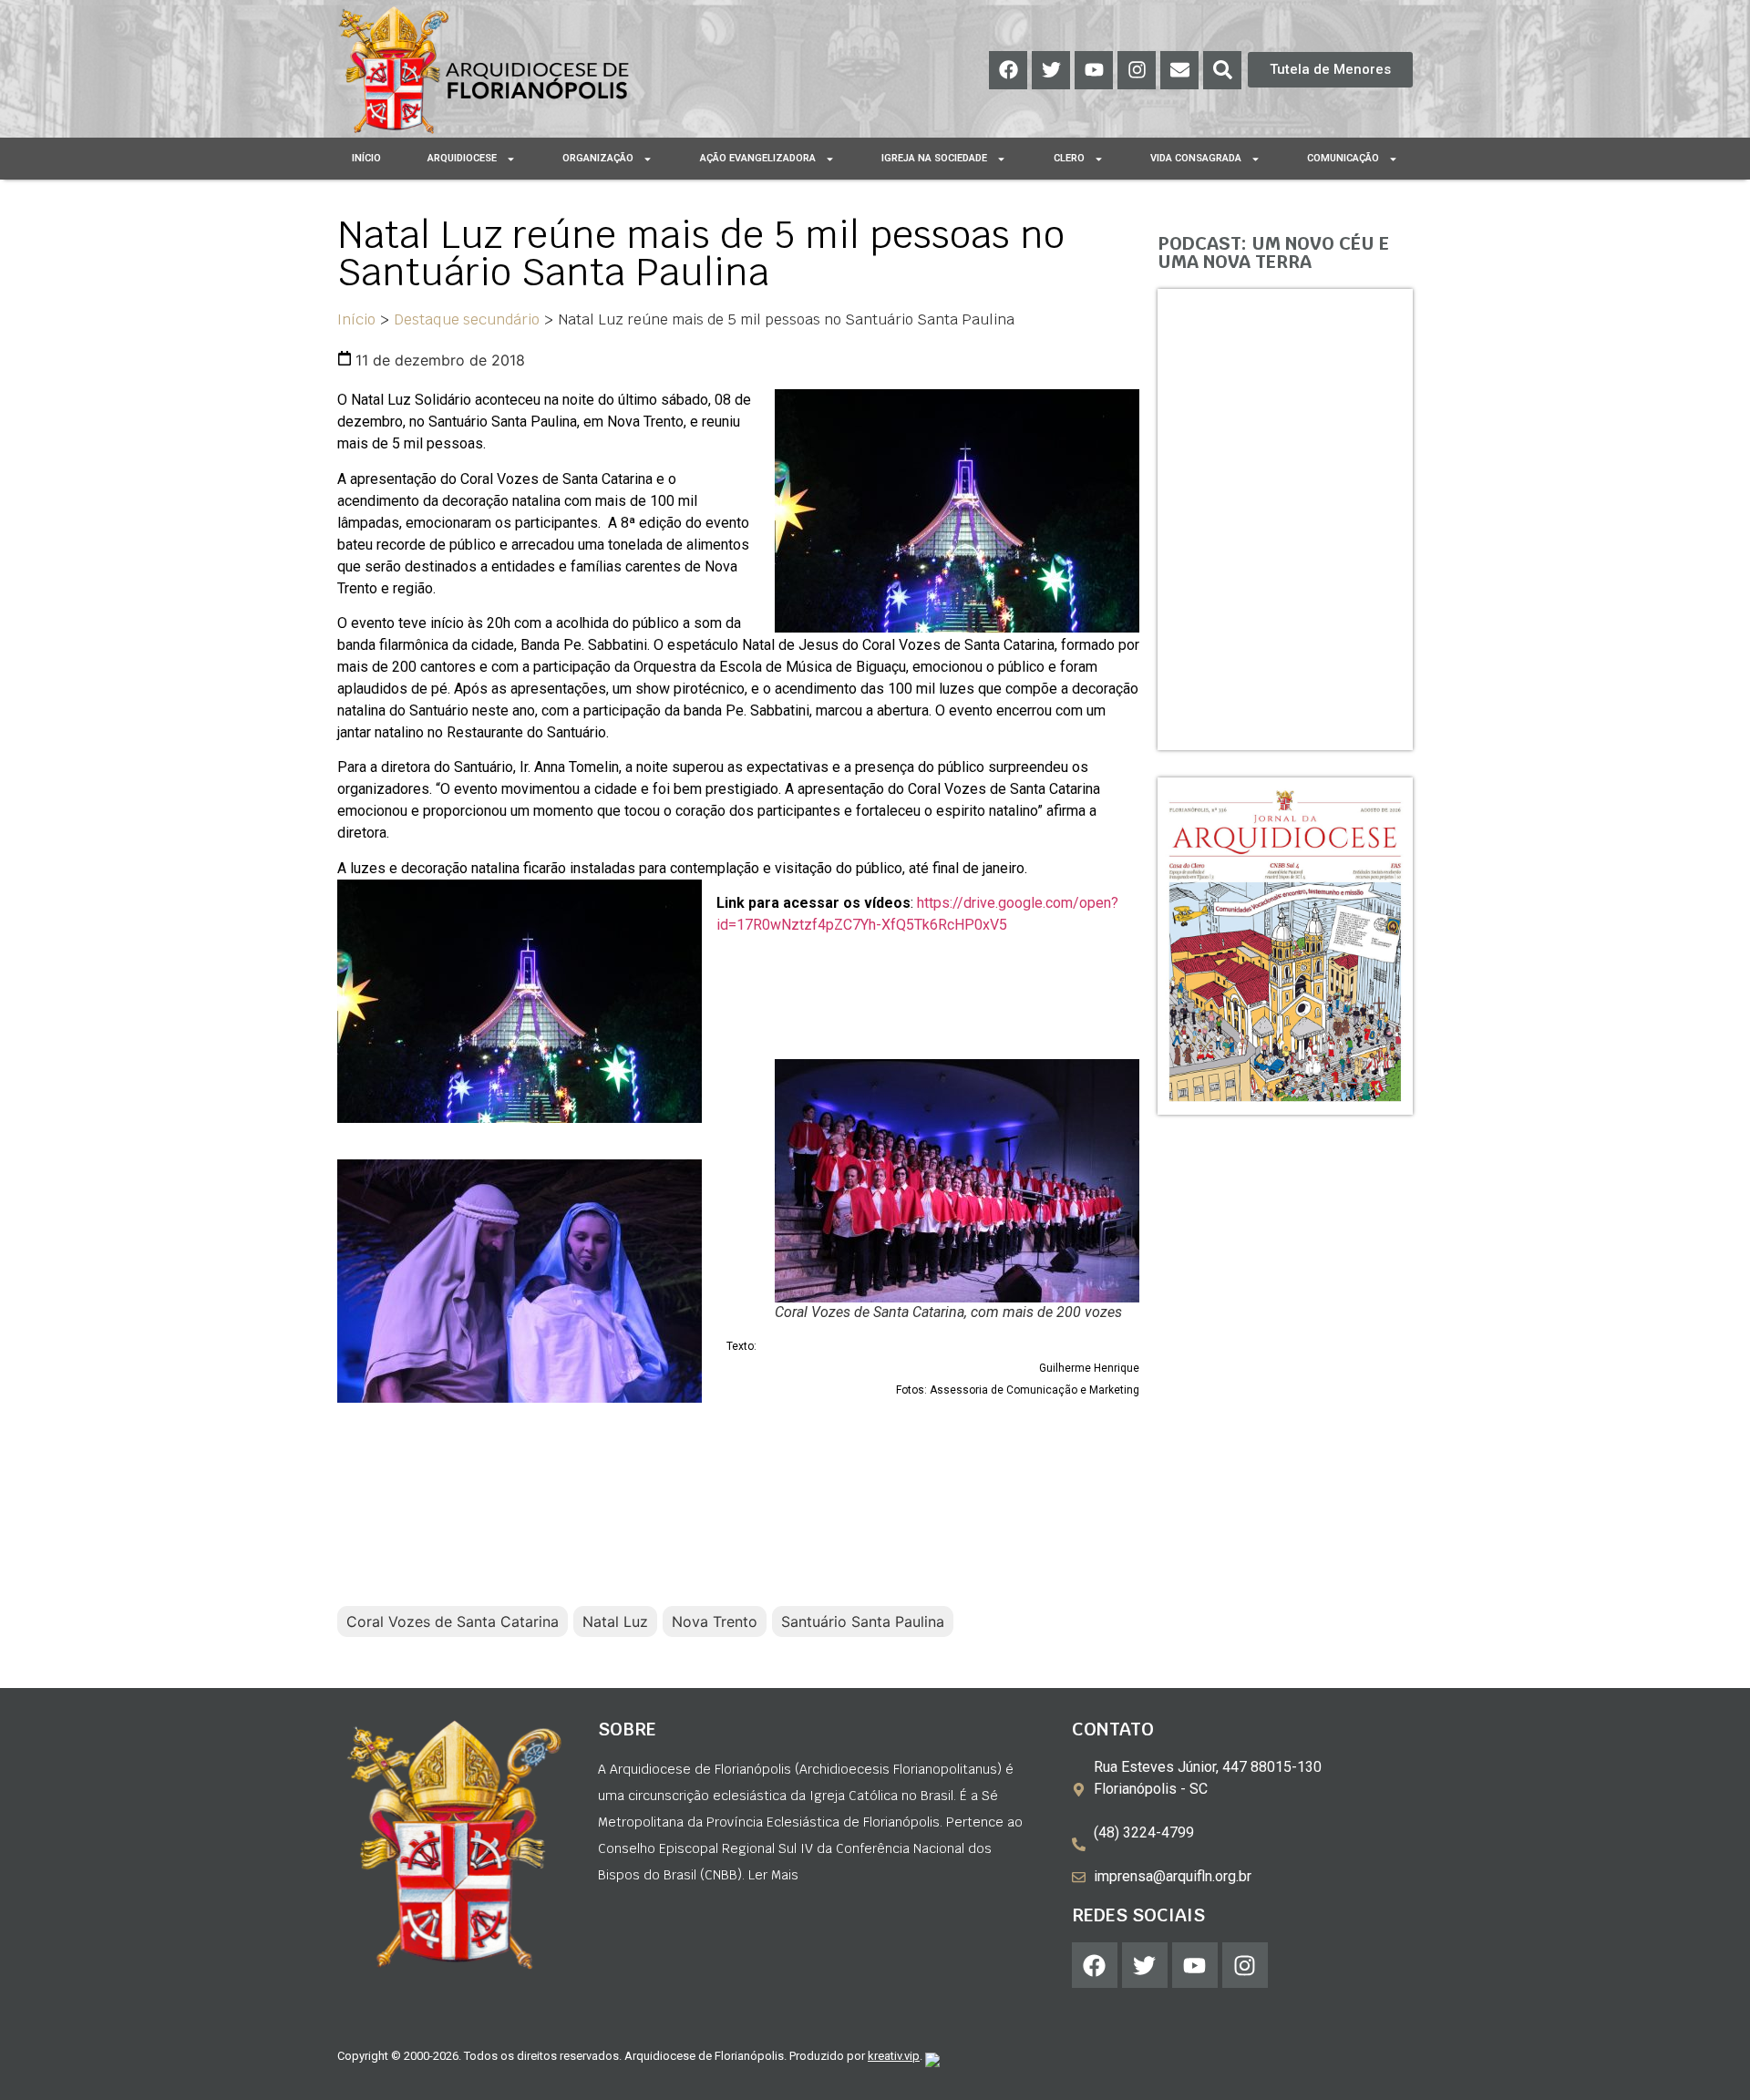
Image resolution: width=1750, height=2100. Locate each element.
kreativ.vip (894, 2056)
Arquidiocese (462, 158)
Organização (598, 158)
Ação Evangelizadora (758, 158)
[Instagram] (1137, 70)
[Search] (1222, 70)
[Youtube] (1094, 70)
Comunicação (1343, 158)
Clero (1069, 158)
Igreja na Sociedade (934, 158)
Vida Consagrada (1196, 158)
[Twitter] (1051, 70)
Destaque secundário (467, 319)
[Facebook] (1008, 70)
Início (366, 158)
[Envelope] (1179, 70)
